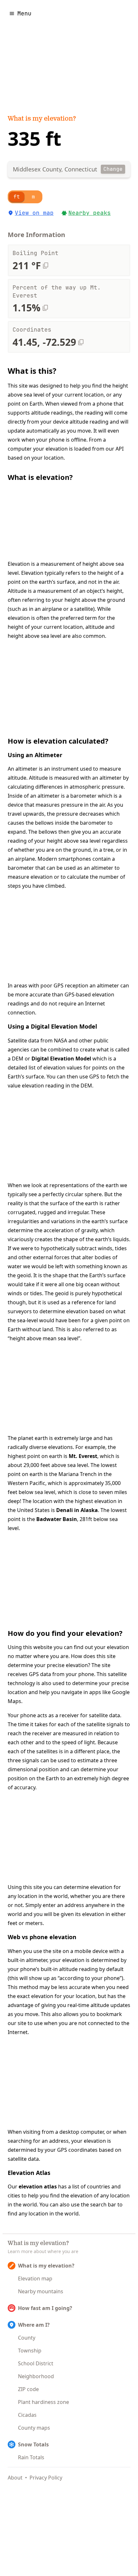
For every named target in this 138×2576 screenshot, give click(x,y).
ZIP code (28, 2389)
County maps (34, 2428)
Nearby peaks (90, 213)
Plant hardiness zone (43, 2402)
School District (36, 2363)
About (15, 2478)
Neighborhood (36, 2376)
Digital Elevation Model (61, 1059)
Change (113, 169)
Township (30, 2351)
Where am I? (34, 2325)
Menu (24, 13)
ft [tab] (17, 197)
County (27, 2338)
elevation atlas (38, 2186)
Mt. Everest (83, 1456)
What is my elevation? (42, 119)
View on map (34, 213)
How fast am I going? (45, 2308)
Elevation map (35, 2278)
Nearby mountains (41, 2291)
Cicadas (27, 2415)
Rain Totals (31, 2457)
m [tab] (33, 197)
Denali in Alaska (77, 1510)
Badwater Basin (57, 1519)
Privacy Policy (46, 2478)
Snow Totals (33, 2444)
